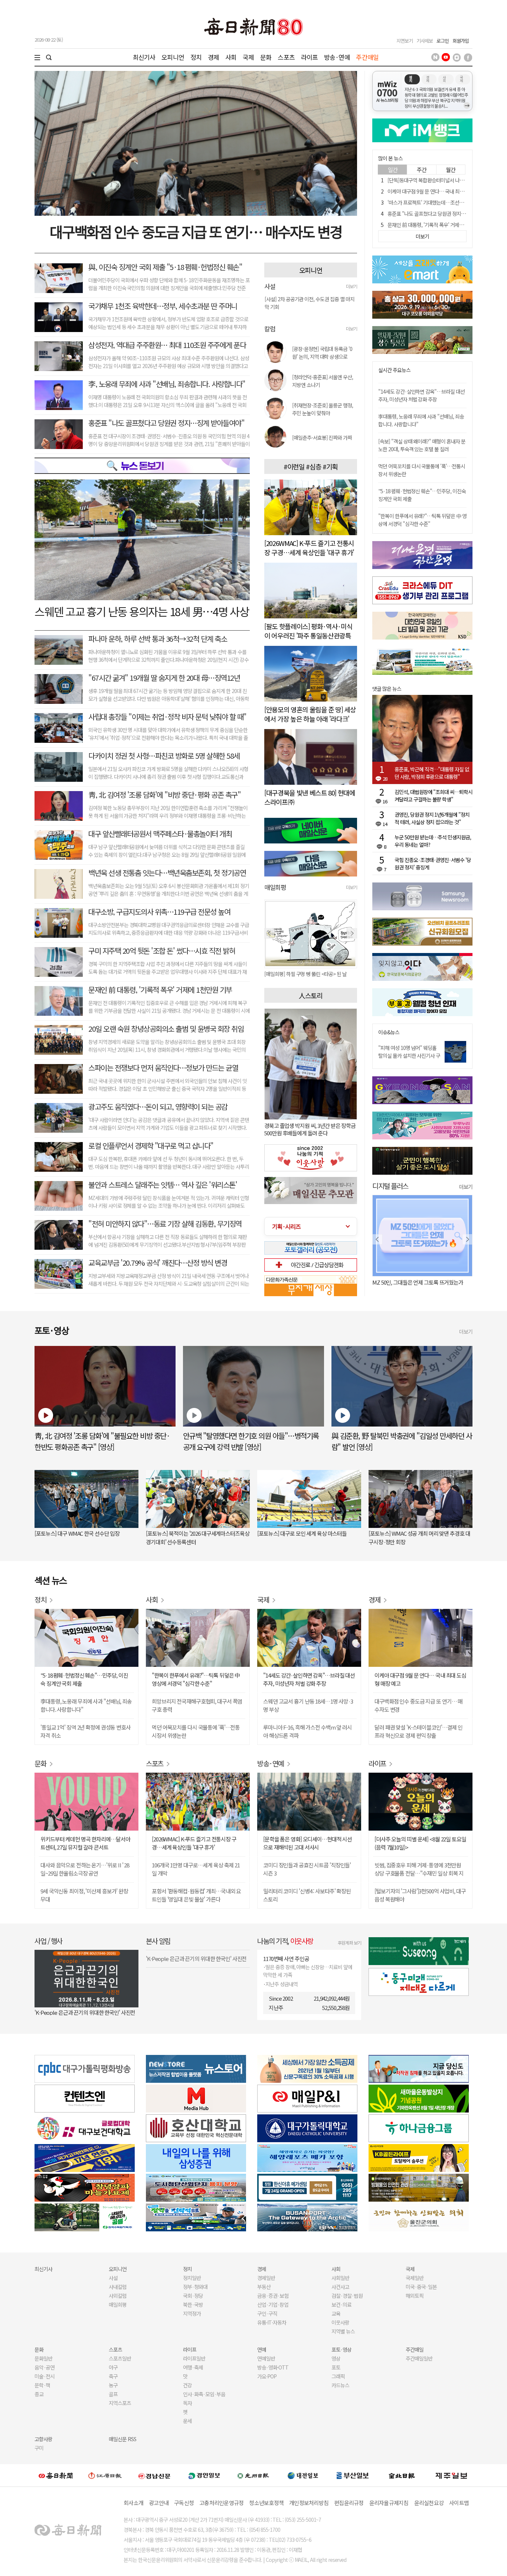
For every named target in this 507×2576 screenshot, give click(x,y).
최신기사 (144, 57)
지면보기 (405, 41)
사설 (113, 2278)
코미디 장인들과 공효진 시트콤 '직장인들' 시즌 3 (307, 1869)
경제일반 (266, 2278)
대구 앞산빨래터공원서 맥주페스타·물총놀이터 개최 (160, 834)
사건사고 (340, 2287)
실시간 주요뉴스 (394, 370)
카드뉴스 (340, 2385)
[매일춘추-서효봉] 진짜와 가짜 (322, 438)
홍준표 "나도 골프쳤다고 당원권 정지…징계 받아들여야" (166, 423)
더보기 (351, 286)
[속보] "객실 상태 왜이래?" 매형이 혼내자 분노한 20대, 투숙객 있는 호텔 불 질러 (422, 445)
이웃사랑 (340, 2322)
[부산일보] (353, 2475)
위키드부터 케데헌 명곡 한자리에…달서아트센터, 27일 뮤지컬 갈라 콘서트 (85, 1843)
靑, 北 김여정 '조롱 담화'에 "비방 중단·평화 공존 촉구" (164, 795)
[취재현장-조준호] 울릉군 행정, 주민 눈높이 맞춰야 (323, 409)
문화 (266, 57)
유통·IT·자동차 (272, 2322)
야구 (113, 2367)
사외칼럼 (118, 2296)
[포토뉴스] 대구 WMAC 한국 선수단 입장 (77, 1533)
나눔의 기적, (285, 1941)
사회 (231, 57)
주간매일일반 (419, 2358)
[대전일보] (303, 2475)
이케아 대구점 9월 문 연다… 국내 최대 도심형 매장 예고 (443, 191)
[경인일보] (204, 2475)
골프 (113, 2394)
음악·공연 (45, 2367)
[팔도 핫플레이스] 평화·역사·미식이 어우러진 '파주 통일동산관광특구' (308, 635)
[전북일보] (402, 2476)
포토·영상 (341, 2349)
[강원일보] (105, 2476)
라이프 (309, 57)
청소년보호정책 (266, 2503)
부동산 (264, 2287)
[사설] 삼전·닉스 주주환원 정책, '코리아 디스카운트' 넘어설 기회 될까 (309, 312)
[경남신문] (154, 2475)
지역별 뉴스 (343, 2331)
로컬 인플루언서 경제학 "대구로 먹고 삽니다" (151, 1146)
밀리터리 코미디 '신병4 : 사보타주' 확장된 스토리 (307, 1895)
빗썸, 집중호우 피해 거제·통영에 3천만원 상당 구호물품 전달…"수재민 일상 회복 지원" (419, 1869)
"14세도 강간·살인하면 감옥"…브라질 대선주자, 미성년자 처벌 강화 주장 (421, 395)
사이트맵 (459, 2503)
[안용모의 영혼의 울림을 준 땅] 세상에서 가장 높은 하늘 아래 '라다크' (310, 714)
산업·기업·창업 (273, 2305)
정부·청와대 (195, 2287)
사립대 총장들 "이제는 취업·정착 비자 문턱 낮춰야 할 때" (167, 717)
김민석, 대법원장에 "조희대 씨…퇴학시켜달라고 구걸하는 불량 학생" (434, 796)
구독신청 (184, 2503)
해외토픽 (415, 2296)
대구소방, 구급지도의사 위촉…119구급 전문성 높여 (159, 912)
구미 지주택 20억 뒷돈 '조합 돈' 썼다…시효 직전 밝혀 (162, 951)
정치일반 (192, 2278)
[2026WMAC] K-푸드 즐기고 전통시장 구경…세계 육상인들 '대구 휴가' (309, 548)
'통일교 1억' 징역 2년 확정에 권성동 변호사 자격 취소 (86, 1731)
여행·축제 (193, 2367)
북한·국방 (193, 2305)
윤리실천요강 (429, 2503)
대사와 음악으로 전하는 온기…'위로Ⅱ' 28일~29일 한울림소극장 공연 (85, 1869)
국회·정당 (193, 2296)
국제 (248, 57)
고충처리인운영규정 (221, 2503)
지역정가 (192, 2313)
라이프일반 (194, 2358)
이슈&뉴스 (389, 1032)
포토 (336, 2367)
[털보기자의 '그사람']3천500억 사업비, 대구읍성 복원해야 (420, 1895)
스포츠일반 (120, 2358)
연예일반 (266, 2358)
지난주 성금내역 (282, 1984)
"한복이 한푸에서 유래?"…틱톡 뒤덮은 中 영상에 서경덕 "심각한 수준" (422, 520)
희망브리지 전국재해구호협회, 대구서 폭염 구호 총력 (197, 1705)
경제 (213, 57)
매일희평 (118, 2305)
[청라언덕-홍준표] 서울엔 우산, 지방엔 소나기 (323, 381)
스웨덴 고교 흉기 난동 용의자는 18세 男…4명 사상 (142, 611)
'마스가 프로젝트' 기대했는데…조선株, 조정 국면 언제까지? (447, 202)
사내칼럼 (118, 2287)
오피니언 (173, 57)
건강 (187, 2385)
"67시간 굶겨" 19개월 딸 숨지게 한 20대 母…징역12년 (164, 678)
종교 (39, 2394)
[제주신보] (451, 2476)
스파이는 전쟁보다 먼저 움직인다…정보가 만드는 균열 (163, 1068)
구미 (39, 2448)
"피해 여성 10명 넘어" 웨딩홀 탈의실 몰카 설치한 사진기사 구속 (409, 1056)
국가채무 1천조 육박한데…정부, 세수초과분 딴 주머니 (163, 306)
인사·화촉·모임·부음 (204, 2394)
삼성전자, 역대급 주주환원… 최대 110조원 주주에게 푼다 (167, 345)
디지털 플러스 (390, 1186)
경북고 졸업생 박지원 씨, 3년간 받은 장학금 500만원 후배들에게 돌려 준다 (310, 1129)
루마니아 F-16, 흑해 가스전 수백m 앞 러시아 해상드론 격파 (308, 1731)
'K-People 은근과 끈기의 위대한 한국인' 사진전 (85, 2012)
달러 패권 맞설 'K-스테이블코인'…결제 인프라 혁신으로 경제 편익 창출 (418, 1731)
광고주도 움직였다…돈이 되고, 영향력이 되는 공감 (158, 1107)
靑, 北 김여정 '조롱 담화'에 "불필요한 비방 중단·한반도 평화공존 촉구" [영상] (102, 1441)
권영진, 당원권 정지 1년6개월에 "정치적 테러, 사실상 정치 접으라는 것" (432, 818)
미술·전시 (45, 2376)
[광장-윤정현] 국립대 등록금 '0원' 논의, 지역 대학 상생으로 (322, 353)
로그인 (443, 41)
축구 (113, 2376)
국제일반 (415, 2278)
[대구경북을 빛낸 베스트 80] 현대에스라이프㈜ (310, 797)
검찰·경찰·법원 (347, 2296)
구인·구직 (267, 2313)
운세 (187, 2421)
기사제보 (425, 41)
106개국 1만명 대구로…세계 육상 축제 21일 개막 (196, 1869)
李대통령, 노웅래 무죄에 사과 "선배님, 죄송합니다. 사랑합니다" (86, 1705)
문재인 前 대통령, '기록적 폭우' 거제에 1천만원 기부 (160, 990)
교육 (336, 2313)
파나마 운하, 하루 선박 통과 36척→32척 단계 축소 (158, 639)
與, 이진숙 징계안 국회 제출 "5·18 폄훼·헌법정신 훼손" (165, 267)
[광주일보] (253, 2475)
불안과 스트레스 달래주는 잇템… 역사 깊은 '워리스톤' (163, 1185)
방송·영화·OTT (273, 2367)
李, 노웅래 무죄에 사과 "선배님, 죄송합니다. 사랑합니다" (167, 384)
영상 (336, 2358)
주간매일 (367, 57)
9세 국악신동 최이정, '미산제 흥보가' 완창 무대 (84, 1895)
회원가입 (461, 41)
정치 (196, 57)
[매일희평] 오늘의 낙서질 (289, 974)
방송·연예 (337, 57)
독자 (187, 2403)
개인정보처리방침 (309, 2503)
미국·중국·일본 (421, 2287)
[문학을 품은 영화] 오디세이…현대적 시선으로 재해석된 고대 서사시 (308, 1843)
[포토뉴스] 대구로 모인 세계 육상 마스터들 (302, 1533)
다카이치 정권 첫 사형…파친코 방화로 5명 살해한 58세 (164, 756)
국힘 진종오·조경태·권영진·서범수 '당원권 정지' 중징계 (433, 863)
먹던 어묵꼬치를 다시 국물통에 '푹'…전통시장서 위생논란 (196, 1731)
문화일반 (43, 2358)
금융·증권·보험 (273, 2296)
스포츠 (286, 57)
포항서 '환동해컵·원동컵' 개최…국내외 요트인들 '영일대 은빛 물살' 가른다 (196, 1895)
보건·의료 (341, 2305)
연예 (262, 2349)
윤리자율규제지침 (389, 2503)
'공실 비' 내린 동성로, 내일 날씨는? (409, 1282)
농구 (113, 2385)
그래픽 (338, 2376)
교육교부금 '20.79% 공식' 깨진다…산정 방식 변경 (158, 1263)
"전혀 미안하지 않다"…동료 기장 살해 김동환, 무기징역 (165, 1224)
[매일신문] (56, 2475)
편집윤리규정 (349, 2503)
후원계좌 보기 (349, 1943)
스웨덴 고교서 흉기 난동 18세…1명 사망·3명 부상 (308, 1705)
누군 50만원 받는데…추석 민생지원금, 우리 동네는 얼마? (433, 841)
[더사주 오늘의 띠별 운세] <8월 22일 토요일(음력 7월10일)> (420, 1843)
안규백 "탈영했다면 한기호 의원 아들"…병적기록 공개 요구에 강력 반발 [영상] (251, 1441)
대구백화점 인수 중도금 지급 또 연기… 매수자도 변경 (196, 231)
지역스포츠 (120, 2403)
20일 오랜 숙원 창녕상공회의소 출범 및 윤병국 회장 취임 (166, 1029)
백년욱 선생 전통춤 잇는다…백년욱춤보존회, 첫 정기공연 (167, 873)
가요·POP (267, 2376)
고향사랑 (43, 2439)
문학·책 (42, 2385)
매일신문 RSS (122, 2439)
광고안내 (159, 2503)
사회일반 (340, 2278)
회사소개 (133, 2503)
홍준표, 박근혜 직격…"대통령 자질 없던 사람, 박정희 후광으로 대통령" (432, 773)
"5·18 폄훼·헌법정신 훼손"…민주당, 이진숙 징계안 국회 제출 (84, 1679)
